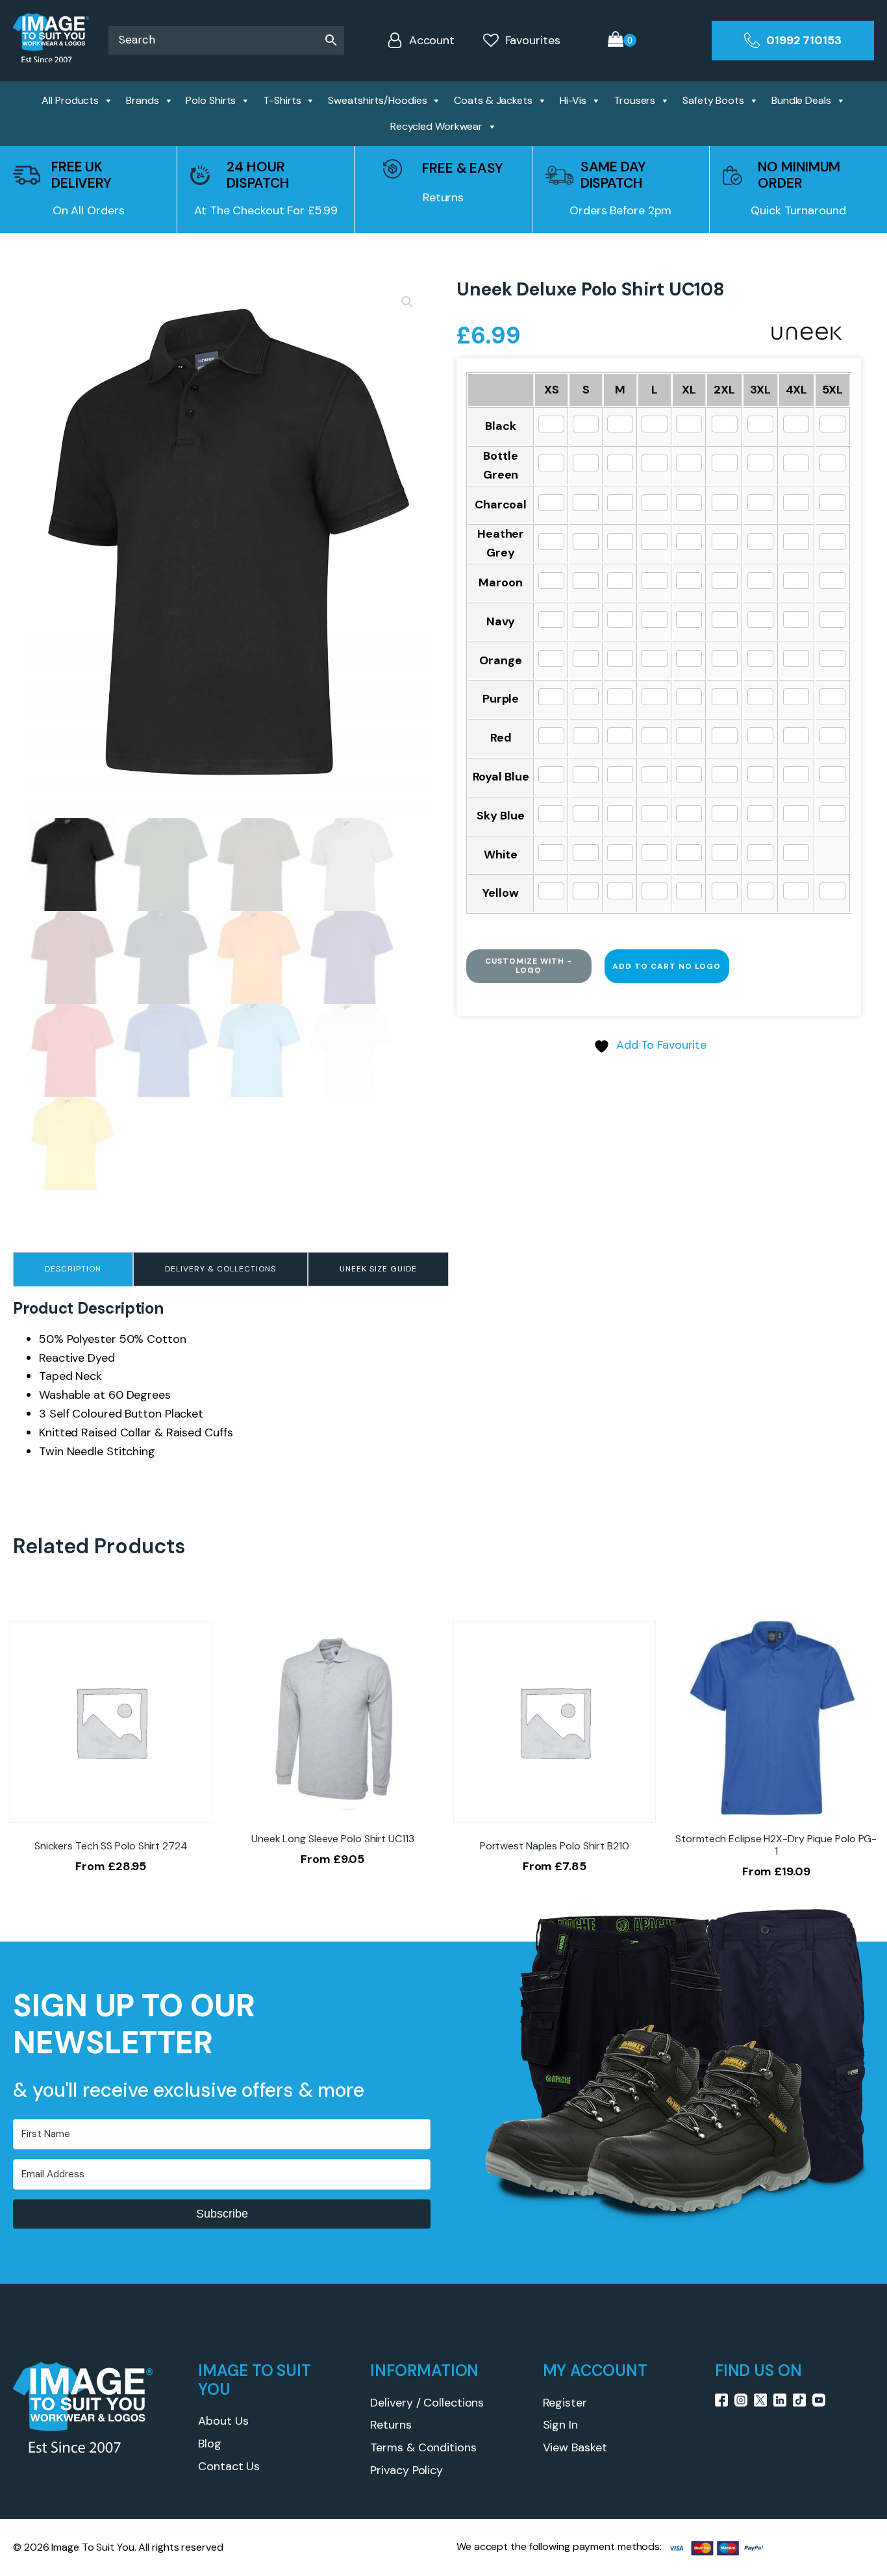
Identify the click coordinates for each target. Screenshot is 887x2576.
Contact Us (229, 2466)
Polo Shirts (211, 100)
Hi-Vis (573, 100)
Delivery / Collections (427, 2403)
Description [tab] (73, 1269)
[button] (407, 302)
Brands (142, 100)
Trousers (634, 100)
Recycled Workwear (436, 126)
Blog (210, 2444)
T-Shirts (282, 100)
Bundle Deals (801, 100)
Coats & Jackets (493, 100)
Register (565, 2403)
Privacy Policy (406, 2470)
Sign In (560, 2425)
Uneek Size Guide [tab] (378, 1269)
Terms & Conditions (423, 2447)
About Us (223, 2421)
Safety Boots (713, 100)
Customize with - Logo (529, 966)
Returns (391, 2425)
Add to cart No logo (667, 966)
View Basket (575, 2447)
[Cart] (622, 41)
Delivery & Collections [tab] (220, 1269)
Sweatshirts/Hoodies (377, 100)
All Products (70, 100)
